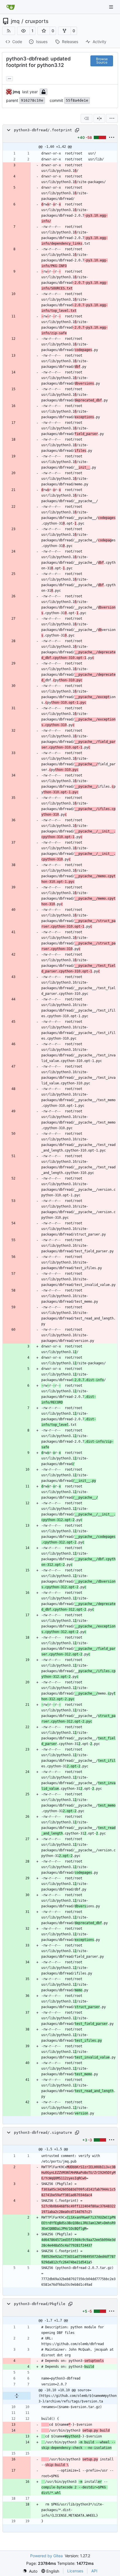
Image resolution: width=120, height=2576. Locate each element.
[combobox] (87, 118)
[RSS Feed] (9, 31)
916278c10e (32, 100)
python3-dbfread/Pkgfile (40, 2304)
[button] (23, 31)
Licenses (75, 2571)
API (94, 2571)
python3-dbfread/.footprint (43, 130)
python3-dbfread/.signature (43, 2132)
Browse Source (102, 61)
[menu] (112, 118)
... (9, 78)
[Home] (11, 7)
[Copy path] (77, 130)
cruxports (37, 21)
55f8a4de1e (77, 100)
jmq (15, 21)
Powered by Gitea (46, 2556)
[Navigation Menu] (112, 7)
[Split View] (99, 118)
